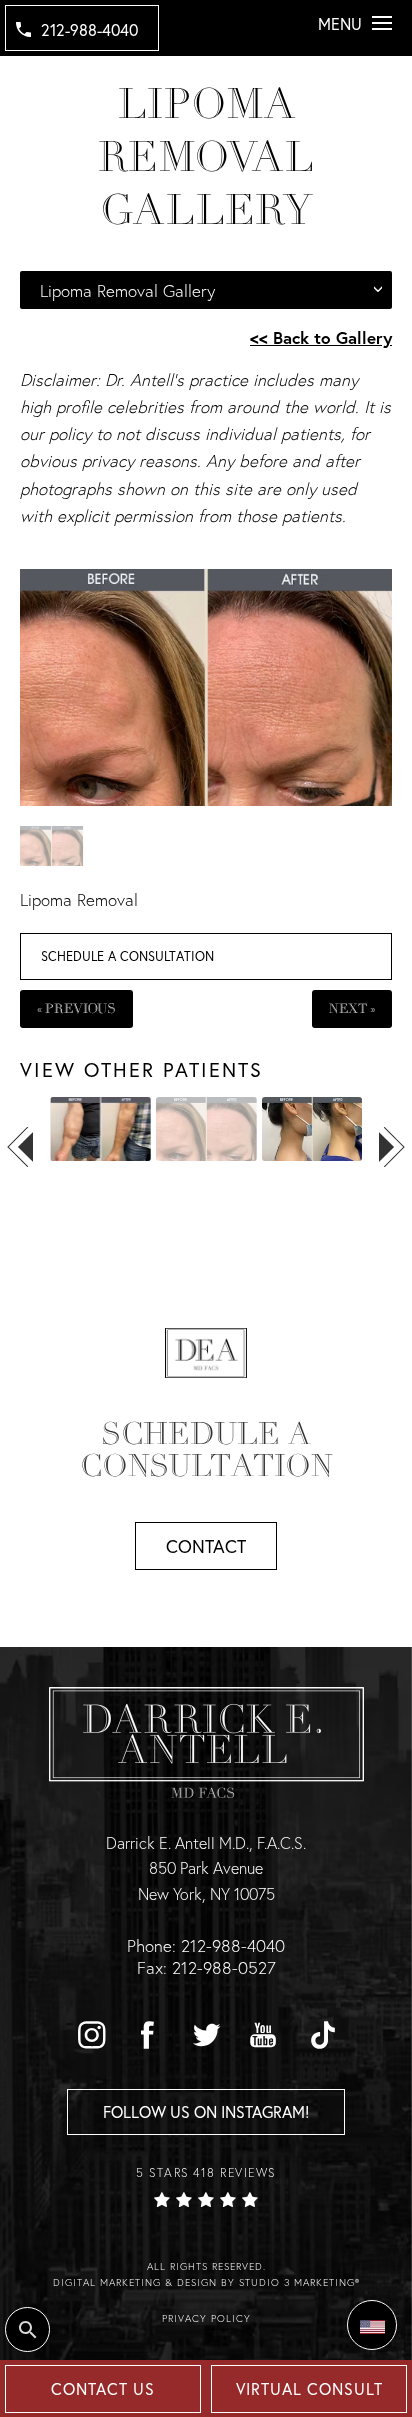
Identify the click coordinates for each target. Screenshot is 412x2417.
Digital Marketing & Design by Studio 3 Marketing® (206, 2282)
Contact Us (103, 2388)
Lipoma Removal (79, 899)
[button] (91, 2035)
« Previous (76, 1008)
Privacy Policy (206, 2318)
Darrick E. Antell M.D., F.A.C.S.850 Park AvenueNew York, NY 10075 (206, 1868)
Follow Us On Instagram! (206, 2111)
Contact (206, 1546)
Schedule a (206, 1450)
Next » (352, 1008)
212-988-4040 (89, 29)
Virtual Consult (309, 2388)
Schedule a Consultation (127, 956)
